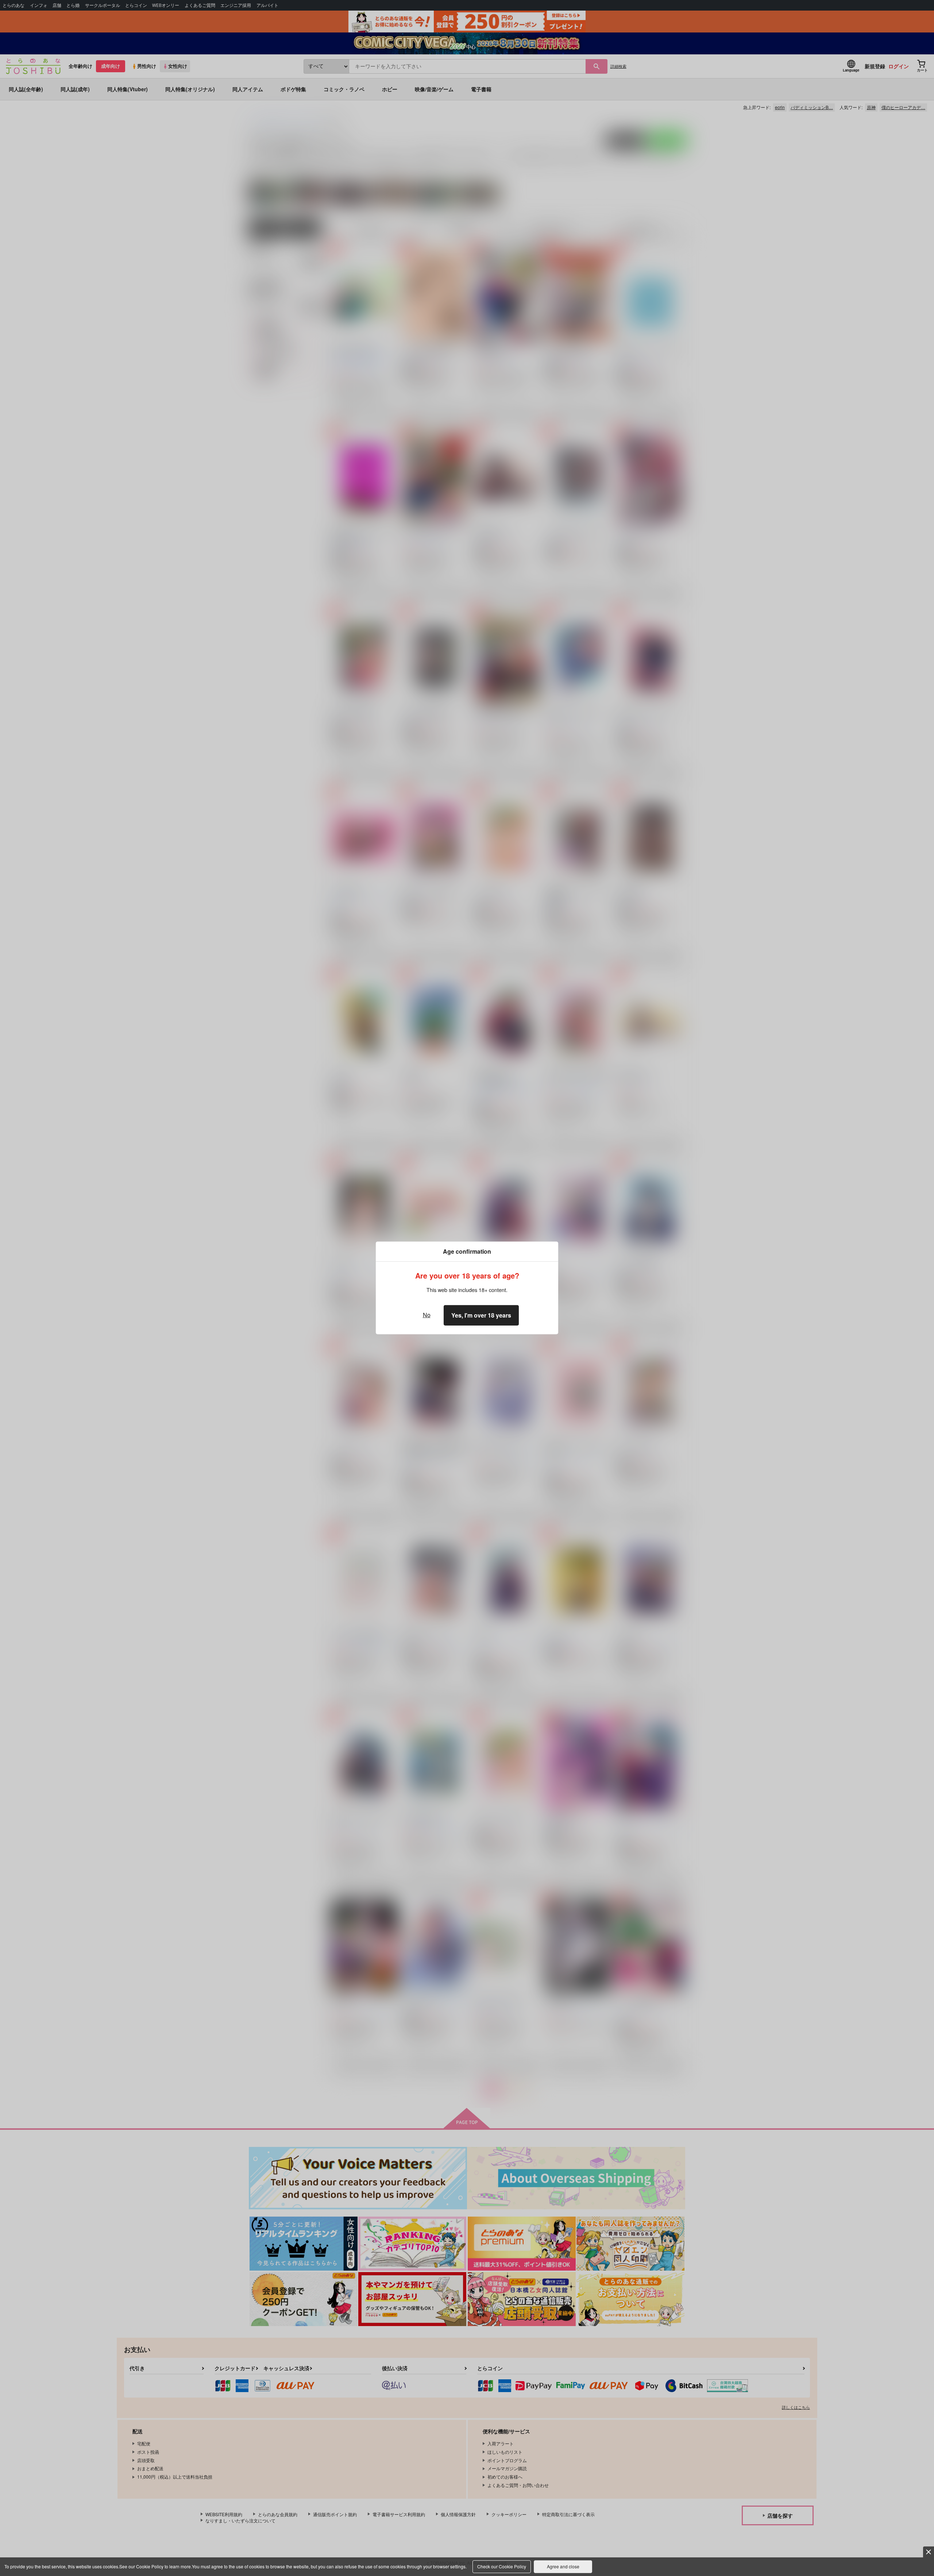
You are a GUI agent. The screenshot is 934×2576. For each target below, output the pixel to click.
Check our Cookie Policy (502, 2566)
